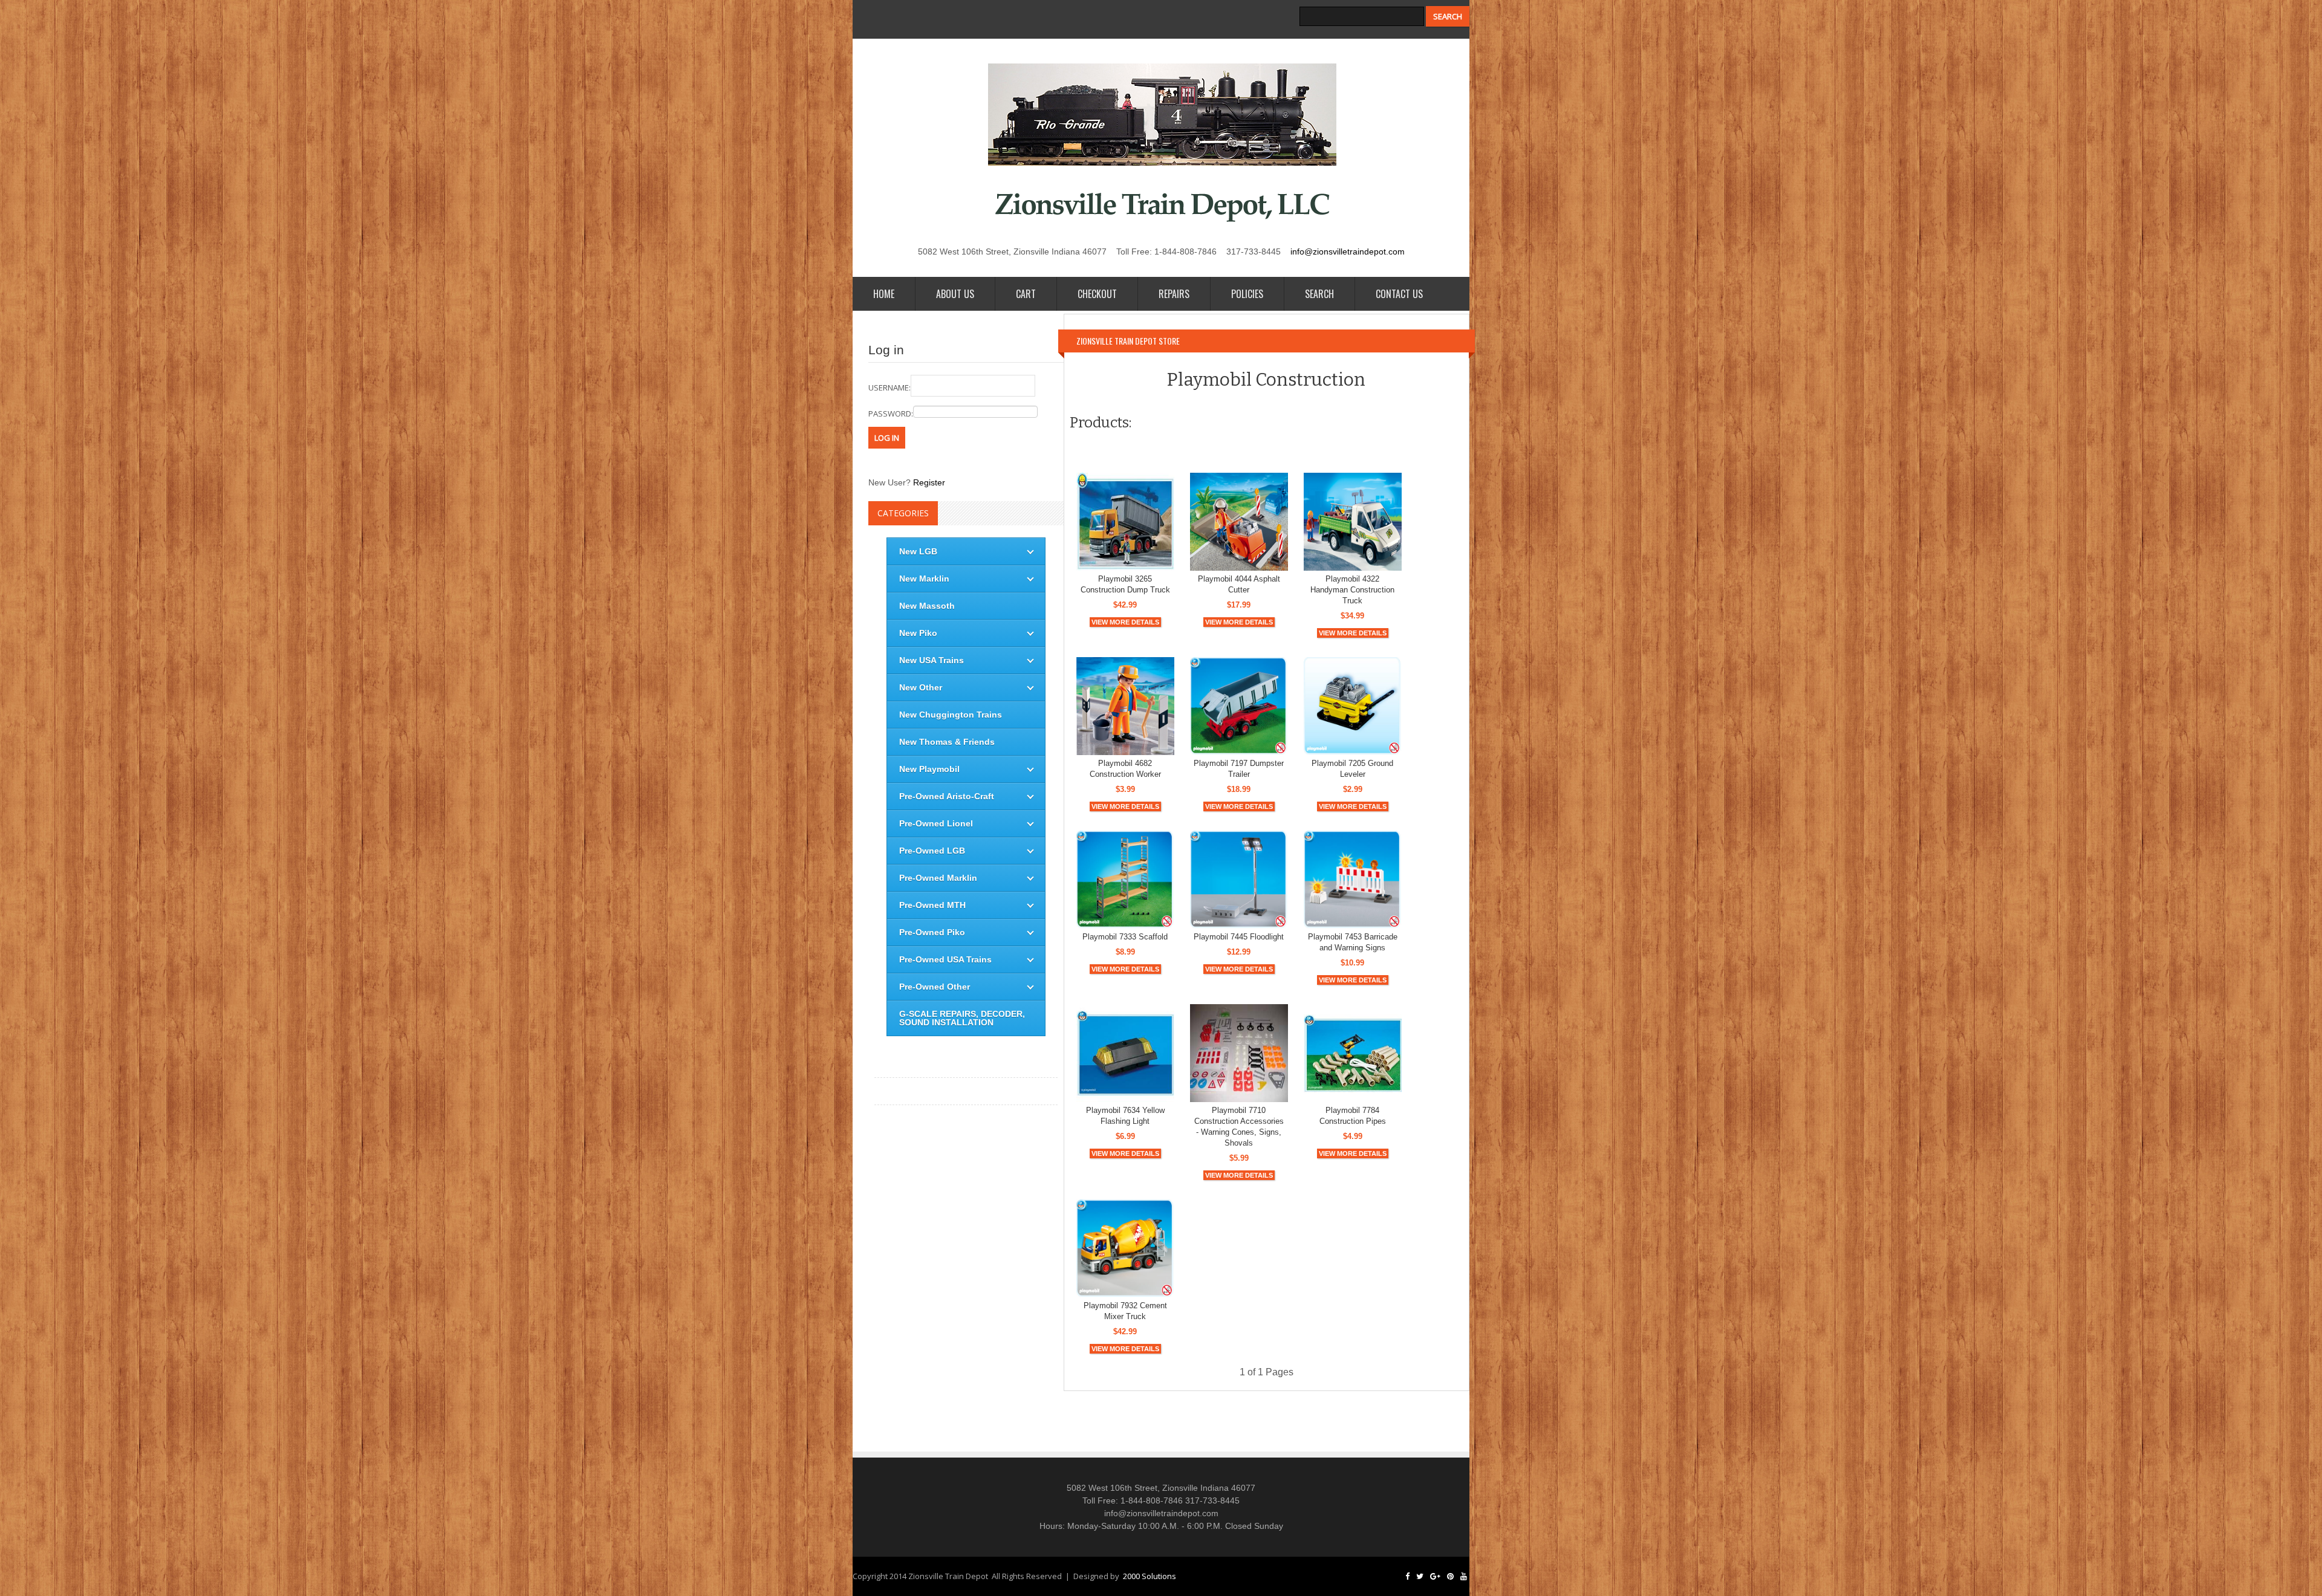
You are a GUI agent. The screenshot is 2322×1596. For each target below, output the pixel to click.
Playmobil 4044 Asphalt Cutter (1239, 584)
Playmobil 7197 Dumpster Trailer (1239, 769)
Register (929, 482)
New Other (921, 687)
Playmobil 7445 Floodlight (1239, 937)
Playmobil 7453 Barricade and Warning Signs (1353, 942)
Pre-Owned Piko (932, 932)
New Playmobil (929, 769)
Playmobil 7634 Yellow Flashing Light (1125, 1116)
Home (884, 294)
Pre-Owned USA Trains (945, 959)
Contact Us (1399, 294)
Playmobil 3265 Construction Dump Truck (1125, 584)
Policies (1247, 294)
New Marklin (924, 579)
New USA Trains (932, 660)
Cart (1026, 294)
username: (889, 388)
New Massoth (927, 606)
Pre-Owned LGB (932, 851)
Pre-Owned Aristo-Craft (947, 796)
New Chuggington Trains (951, 715)
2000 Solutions (1150, 1576)
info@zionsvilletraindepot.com (1348, 251)
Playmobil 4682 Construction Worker (1125, 769)
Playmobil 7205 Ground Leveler (1352, 769)
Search (1319, 294)
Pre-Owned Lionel (936, 823)
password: (891, 414)
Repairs (1174, 294)
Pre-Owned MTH (932, 905)
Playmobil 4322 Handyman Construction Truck (1352, 590)
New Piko (918, 633)
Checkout (1097, 294)
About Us (955, 294)
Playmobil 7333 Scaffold (1125, 937)
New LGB (918, 551)
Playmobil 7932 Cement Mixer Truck (1125, 1311)
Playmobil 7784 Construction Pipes (1353, 1116)
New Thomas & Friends (947, 742)
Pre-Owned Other (935, 987)
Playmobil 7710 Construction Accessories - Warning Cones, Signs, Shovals (1239, 1127)
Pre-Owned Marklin (938, 878)
